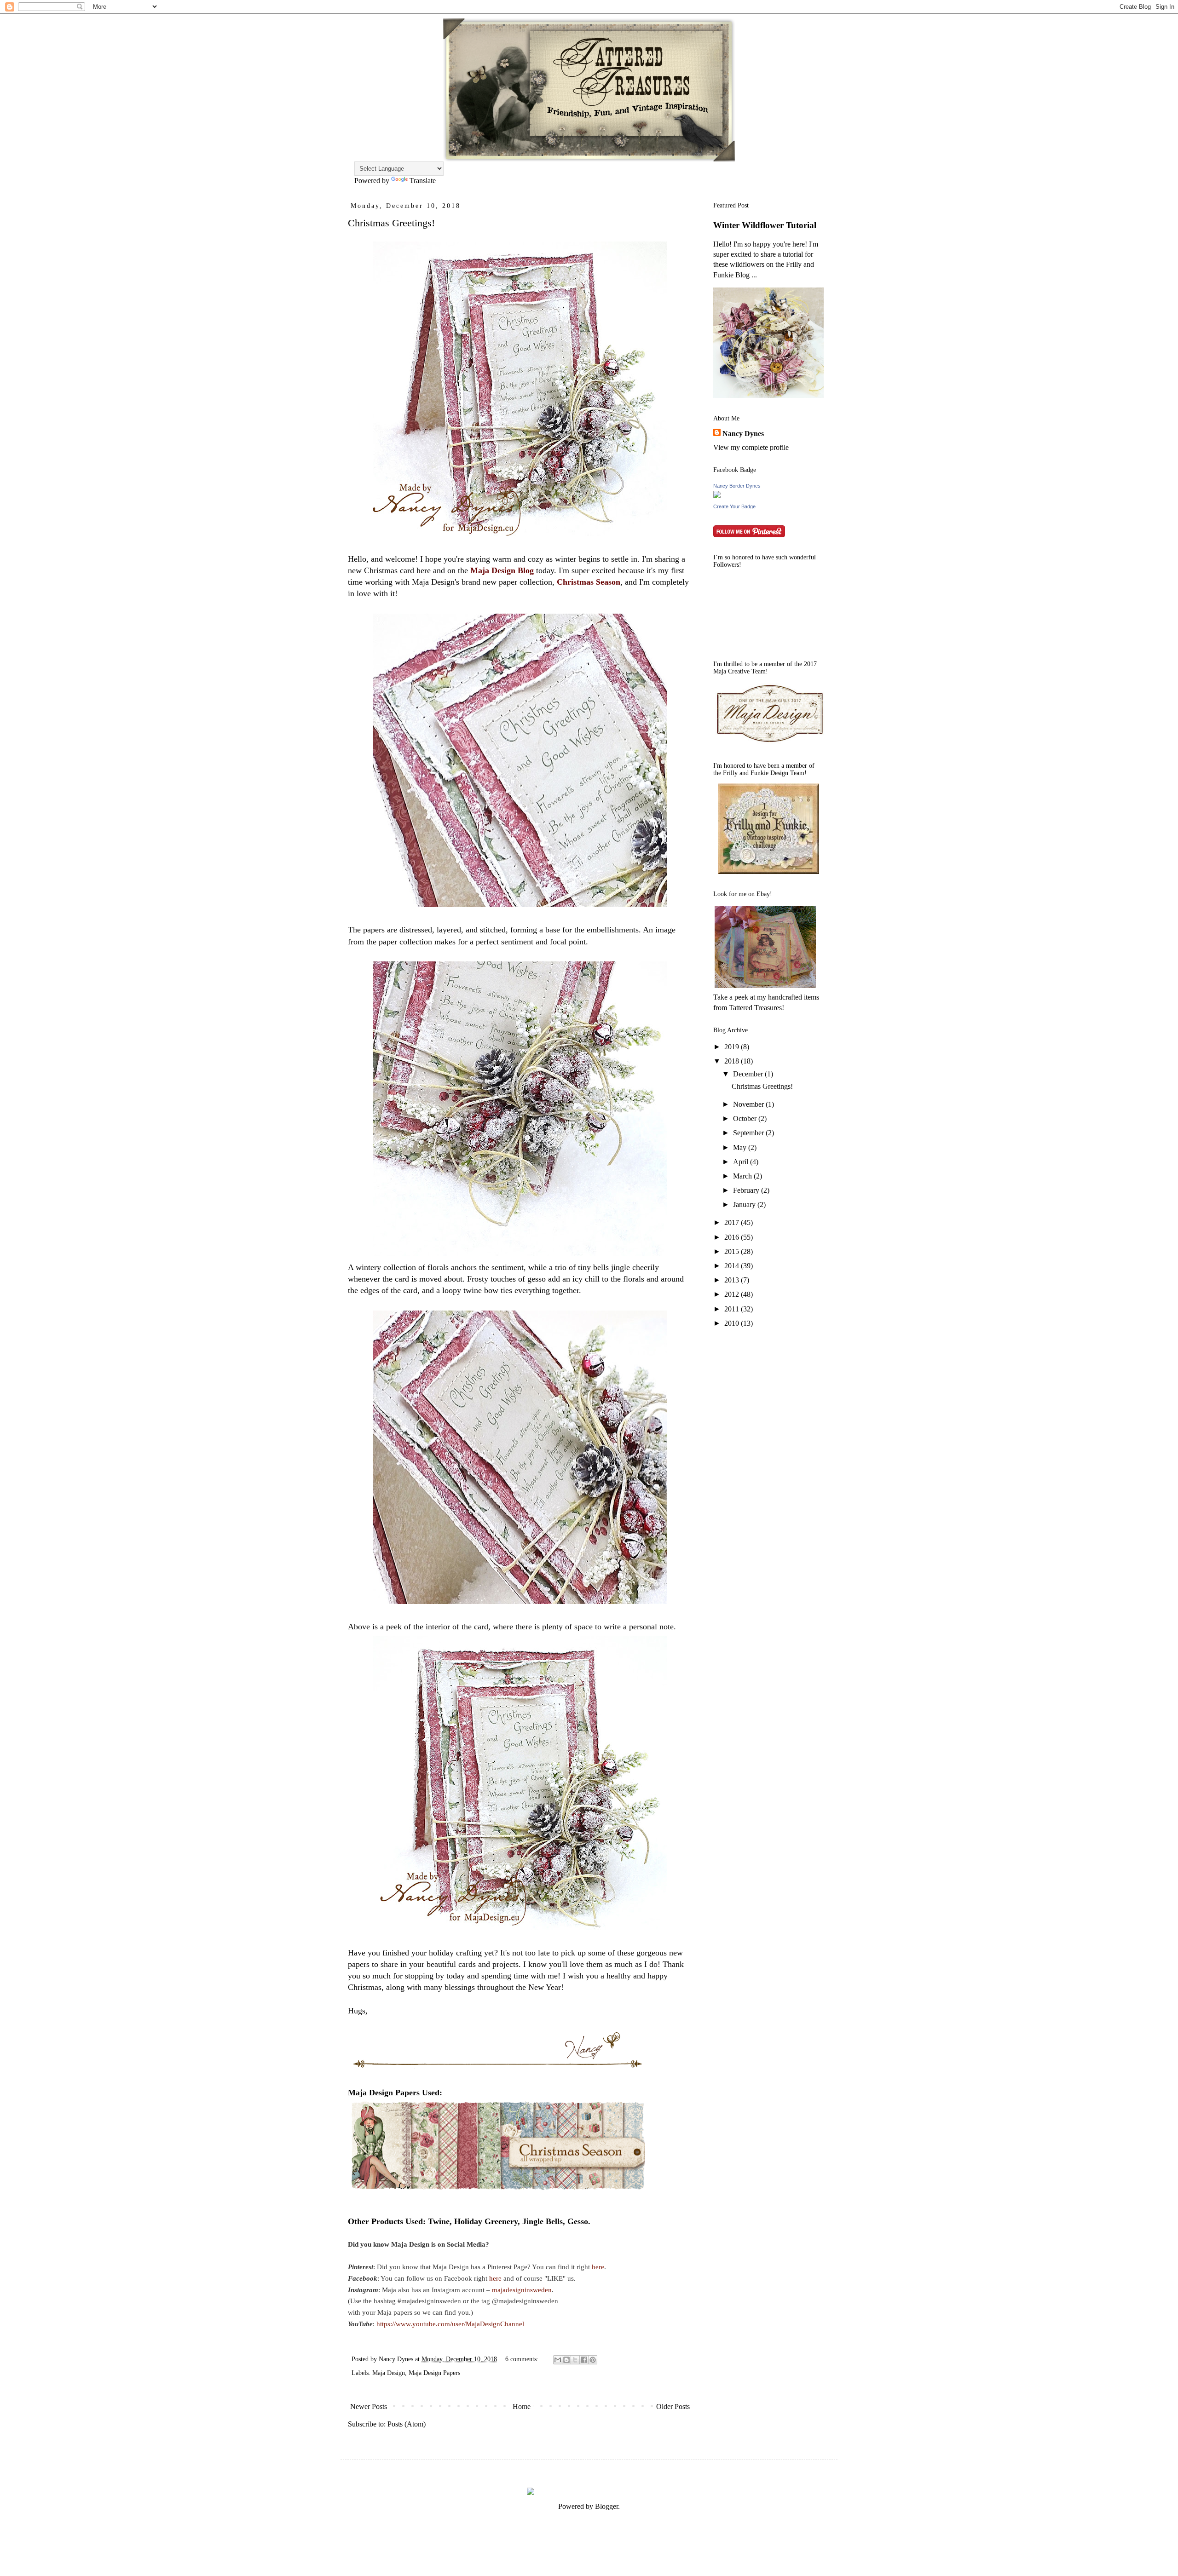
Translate (423, 181)
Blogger (606, 2506)
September (749, 1133)
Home (522, 2406)
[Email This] (558, 2360)
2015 (733, 1251)
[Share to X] (575, 2360)
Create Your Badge (734, 506)
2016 (733, 1237)
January (745, 1205)
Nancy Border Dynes (737, 486)
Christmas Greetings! (391, 223)
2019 (733, 1047)
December (749, 1074)
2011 (733, 1309)
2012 (733, 1294)
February (747, 1190)
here (598, 2267)
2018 (733, 1061)
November (749, 1104)
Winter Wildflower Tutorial (765, 225)
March (743, 1176)
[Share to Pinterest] (593, 2360)
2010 (733, 1323)
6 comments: (523, 2359)
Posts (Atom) (407, 2424)
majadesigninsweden (522, 2290)
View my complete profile (751, 447)
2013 (733, 1280)
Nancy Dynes (743, 434)
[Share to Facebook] (584, 2360)
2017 (733, 1222)
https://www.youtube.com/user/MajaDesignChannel (450, 2324)
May (741, 1147)
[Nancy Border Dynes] (717, 496)
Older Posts (673, 2406)
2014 (733, 1266)
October (746, 1118)
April (742, 1162)
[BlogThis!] (566, 2360)
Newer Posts (369, 2406)
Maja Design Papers (434, 2373)
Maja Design (389, 2373)
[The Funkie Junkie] (768, 871)
